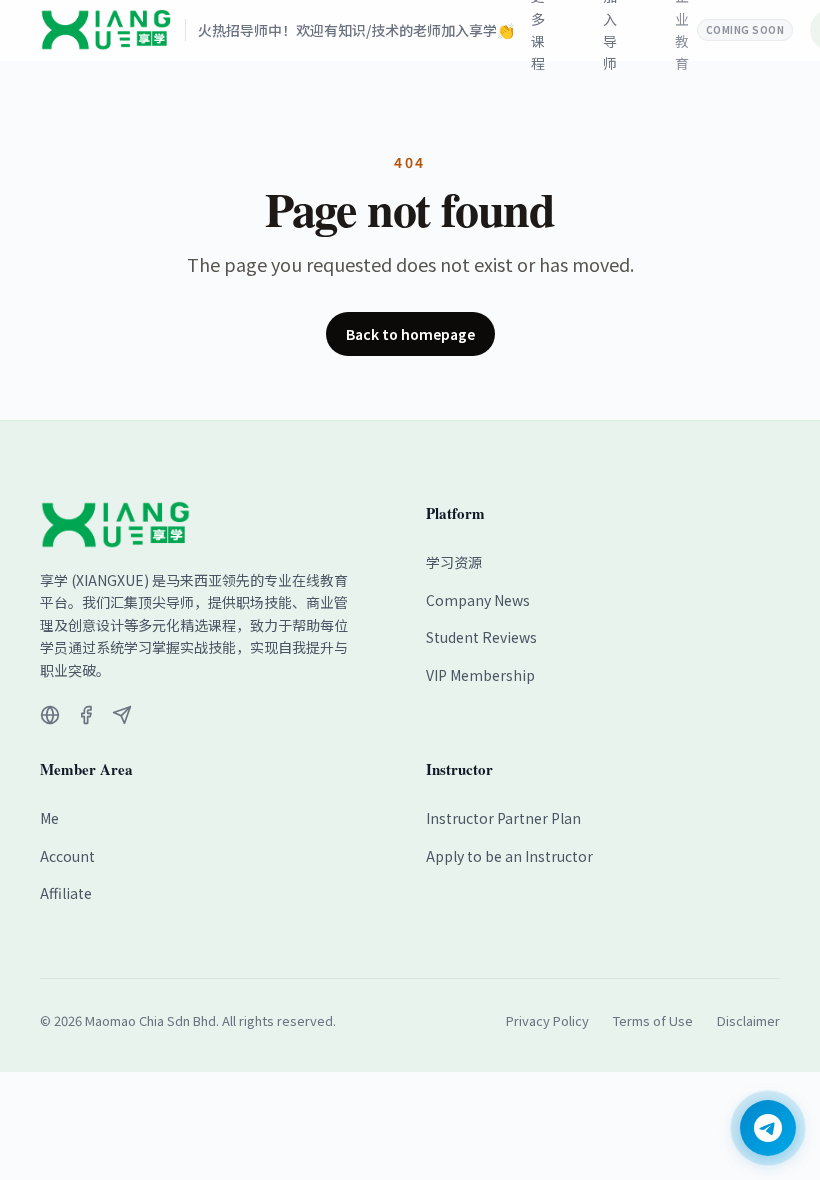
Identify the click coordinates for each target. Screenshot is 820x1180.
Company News (478, 600)
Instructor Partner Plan (503, 818)
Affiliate (66, 893)
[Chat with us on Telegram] (768, 1128)
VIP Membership (480, 675)
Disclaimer (748, 1020)
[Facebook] (86, 715)
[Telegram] (122, 715)
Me (49, 818)
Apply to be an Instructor (509, 856)
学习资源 (454, 562)
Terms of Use (653, 1020)
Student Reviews (481, 637)
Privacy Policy (547, 1020)
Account (67, 856)
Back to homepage (410, 334)
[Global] (50, 715)
